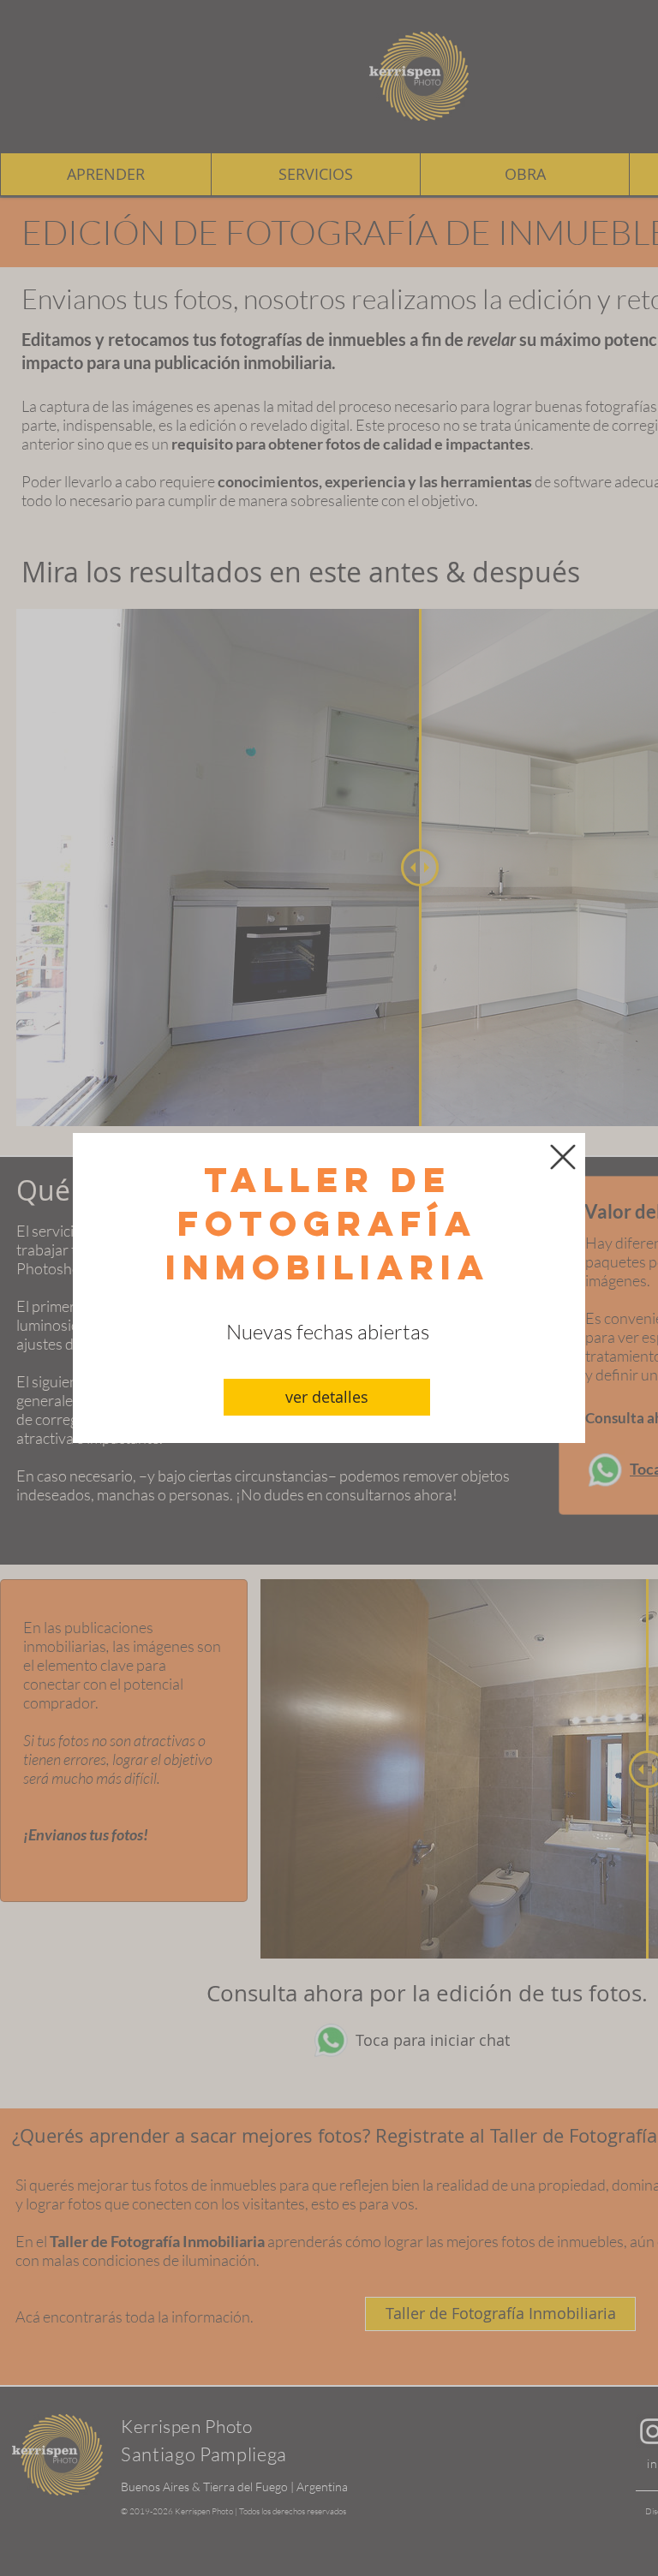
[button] (563, 1157)
